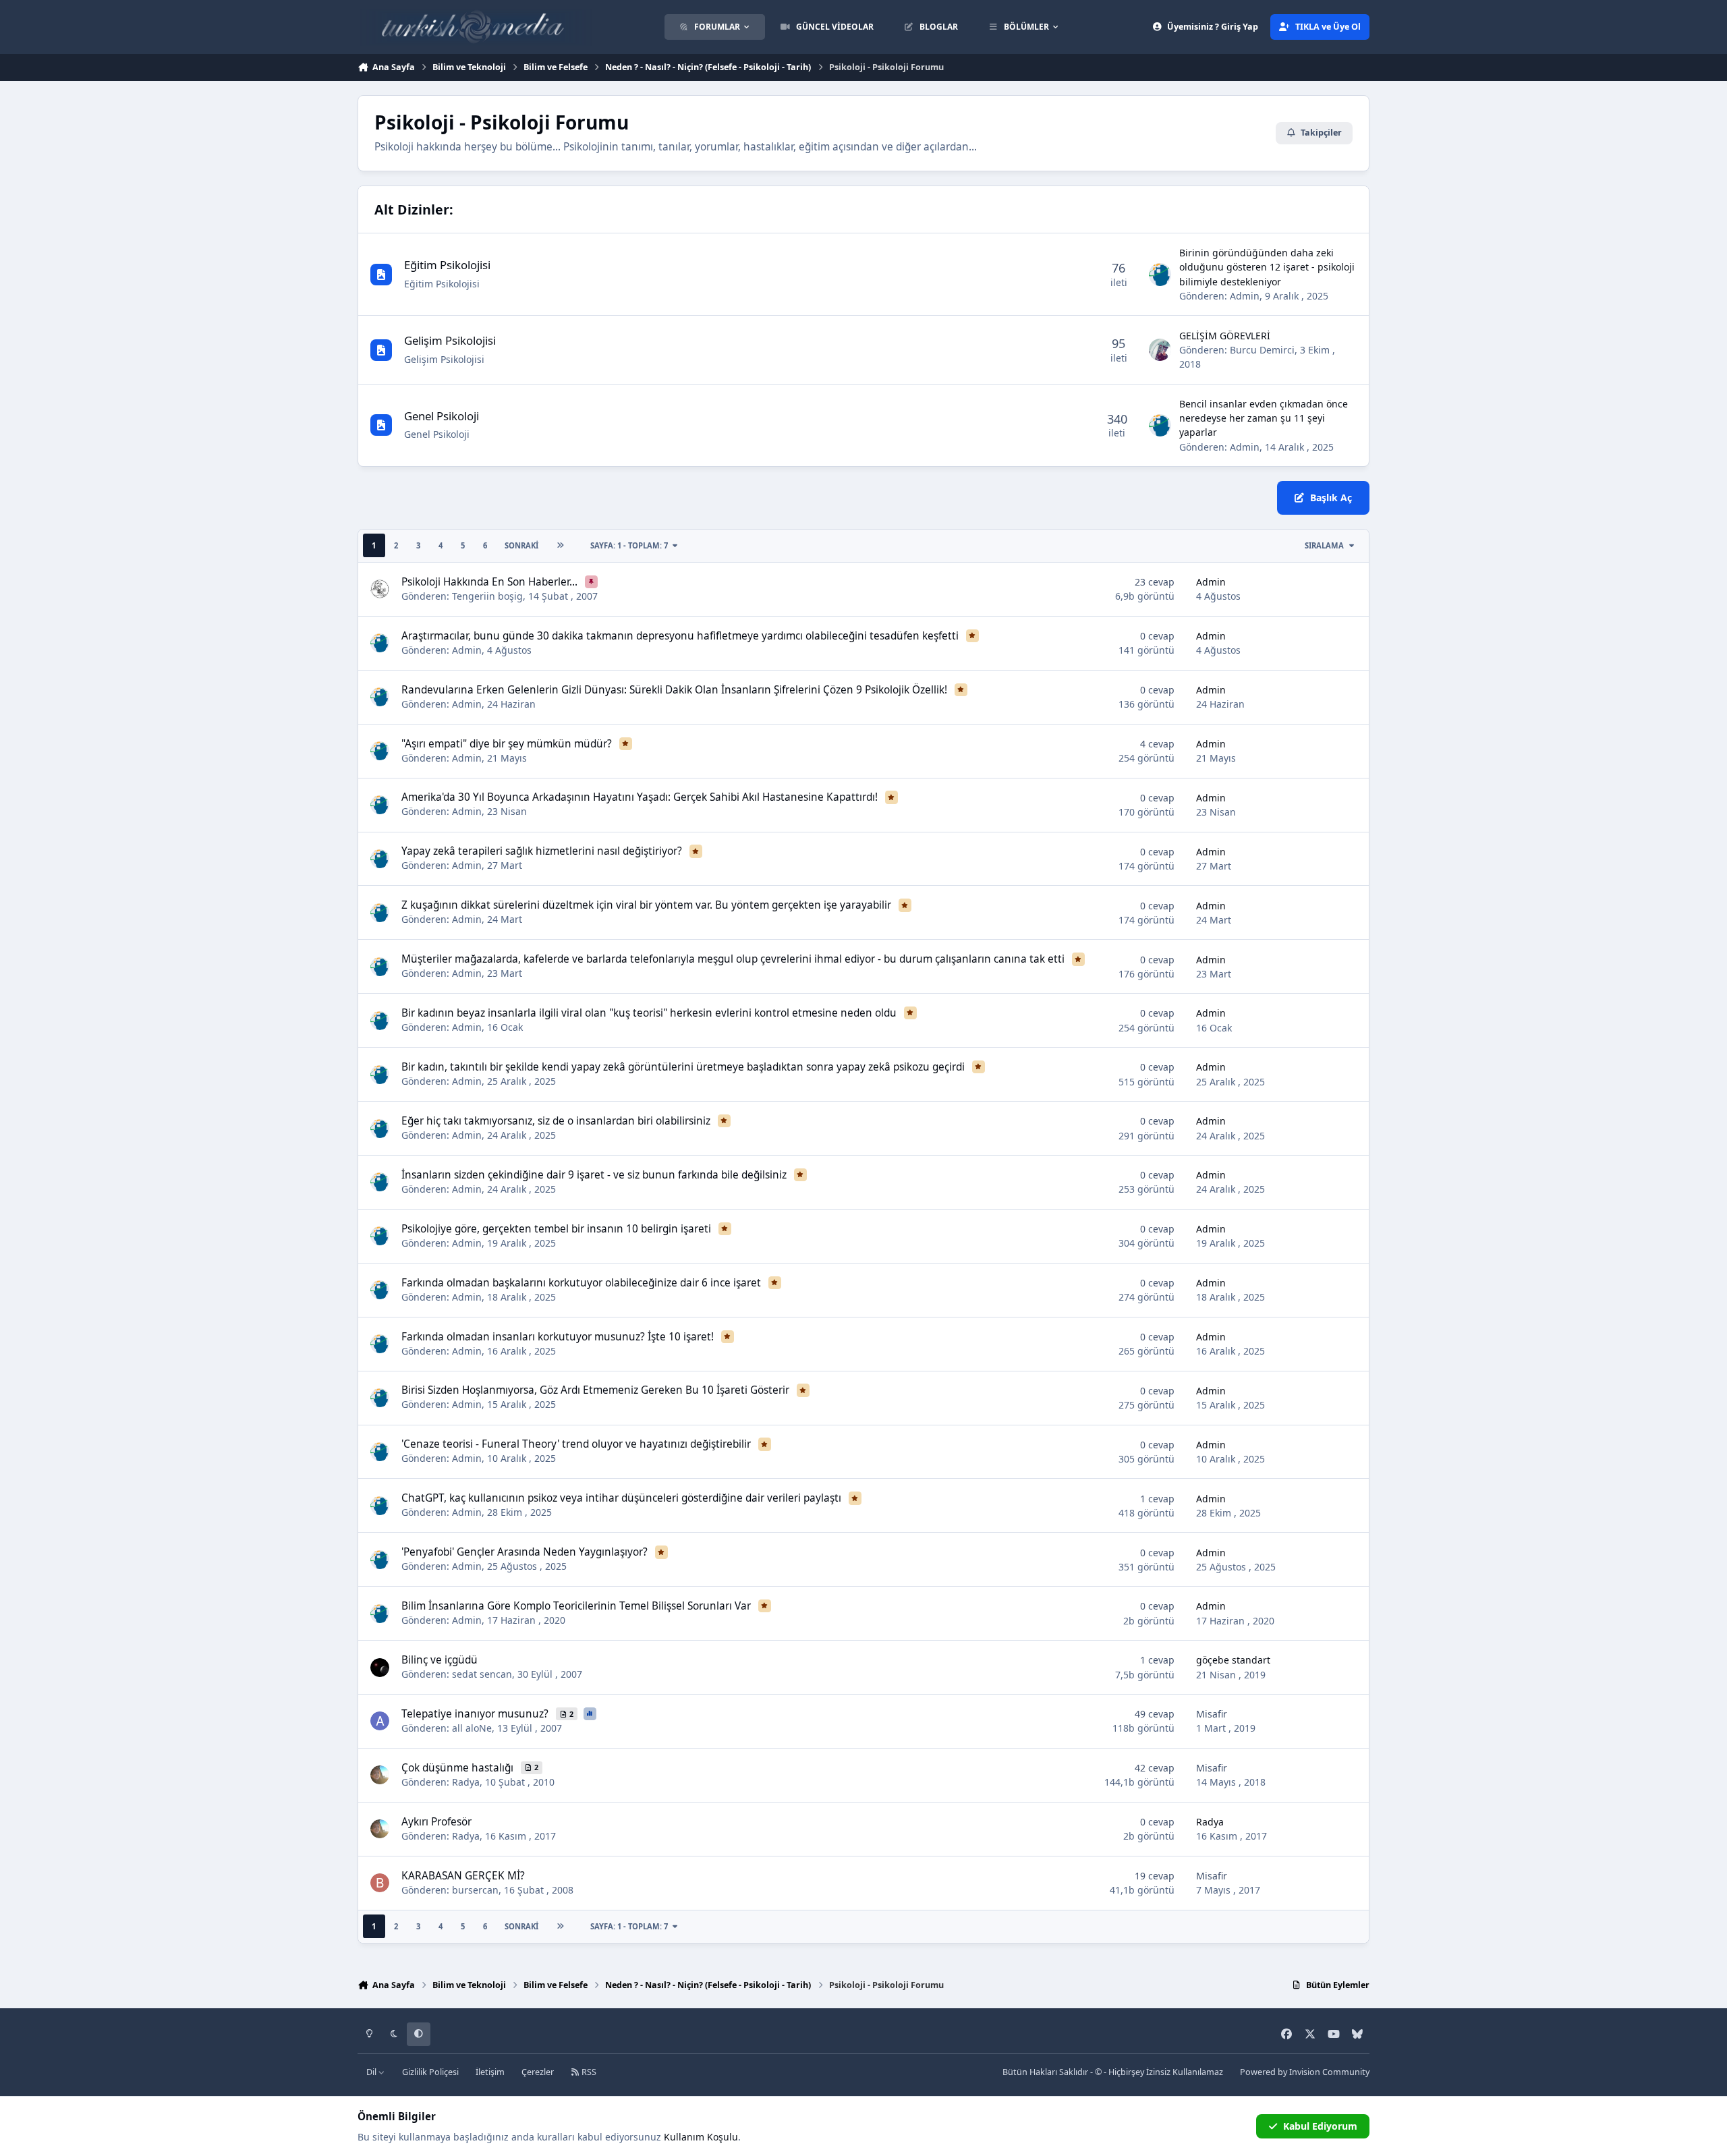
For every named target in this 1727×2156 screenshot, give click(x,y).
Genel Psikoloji (442, 416)
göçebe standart (1233, 1660)
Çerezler (538, 2072)
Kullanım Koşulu (701, 2137)
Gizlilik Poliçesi (430, 2072)
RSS (588, 2072)
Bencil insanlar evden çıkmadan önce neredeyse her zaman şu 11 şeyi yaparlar (1264, 418)
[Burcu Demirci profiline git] (1160, 350)
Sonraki (521, 545)
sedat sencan (482, 1674)
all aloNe (472, 1728)
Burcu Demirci (1262, 350)
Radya (466, 1782)
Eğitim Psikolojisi (447, 265)
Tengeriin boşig (487, 596)
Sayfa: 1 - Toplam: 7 (629, 545)
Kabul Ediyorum (1320, 2126)
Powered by (1305, 2072)
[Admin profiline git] (1160, 275)
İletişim (490, 2072)
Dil (372, 2072)
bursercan (475, 1890)
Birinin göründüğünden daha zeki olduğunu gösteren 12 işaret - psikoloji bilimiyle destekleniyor (1267, 267)
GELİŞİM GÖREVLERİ (1225, 336)
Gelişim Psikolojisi (450, 340)
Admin (1245, 296)
